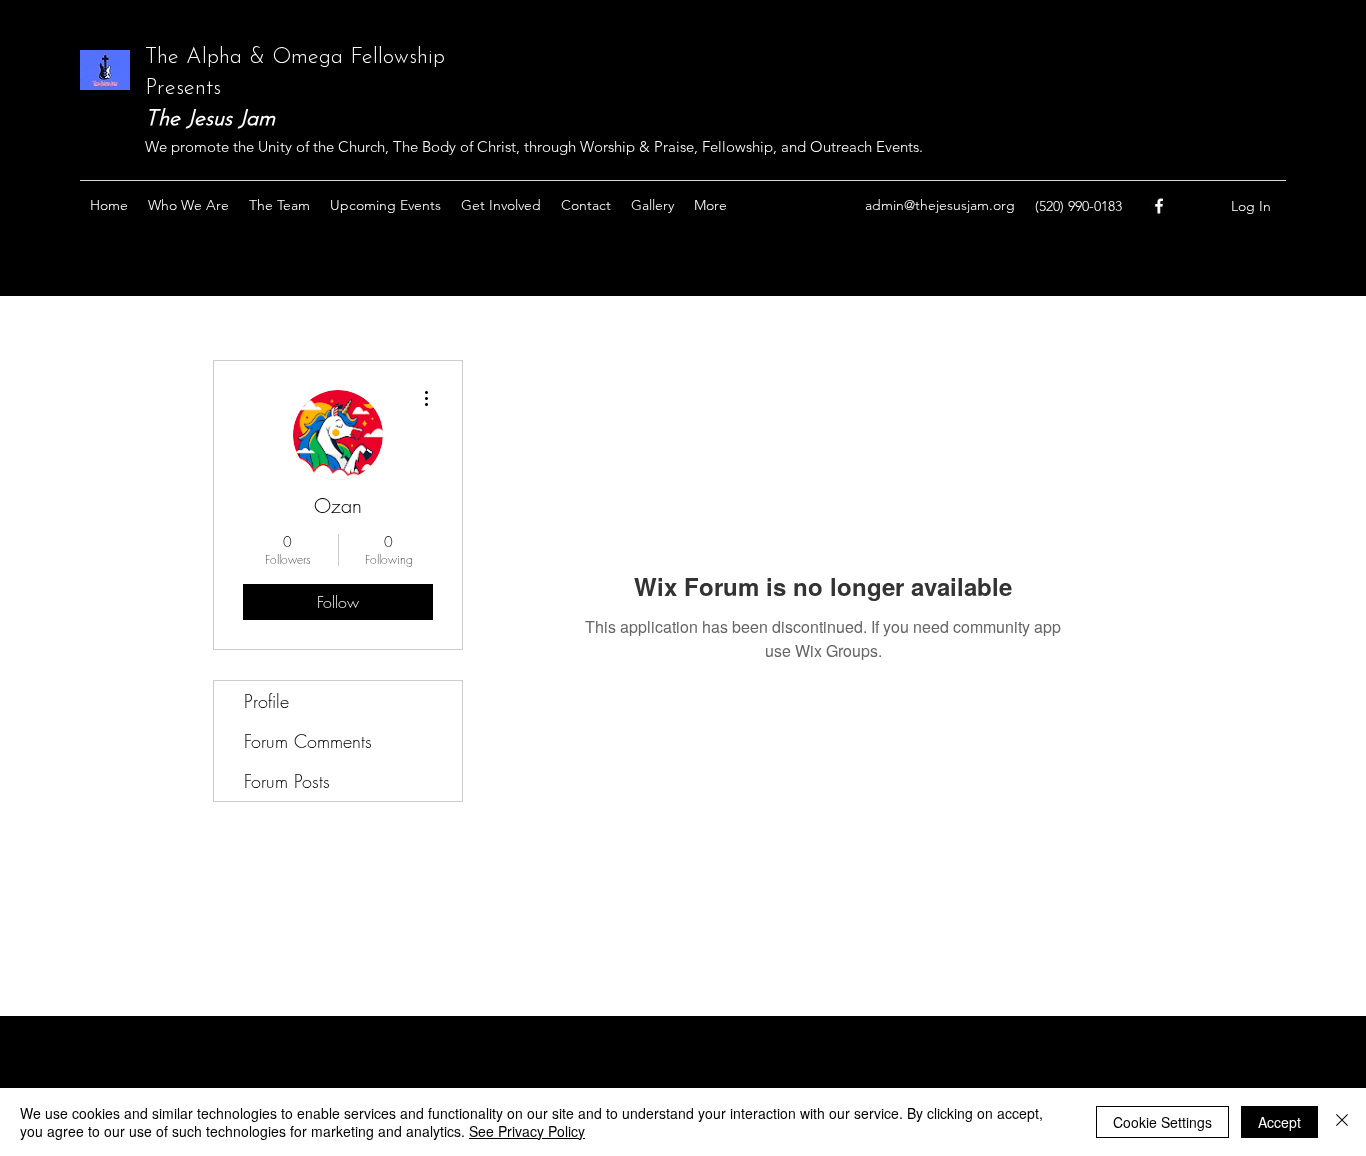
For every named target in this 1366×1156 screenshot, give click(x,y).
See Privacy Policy (527, 1131)
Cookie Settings (1162, 1122)
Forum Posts (287, 781)
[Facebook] (1159, 206)
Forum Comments (308, 741)
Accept (1279, 1122)
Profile (266, 701)
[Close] (1342, 1122)
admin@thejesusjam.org (940, 205)
